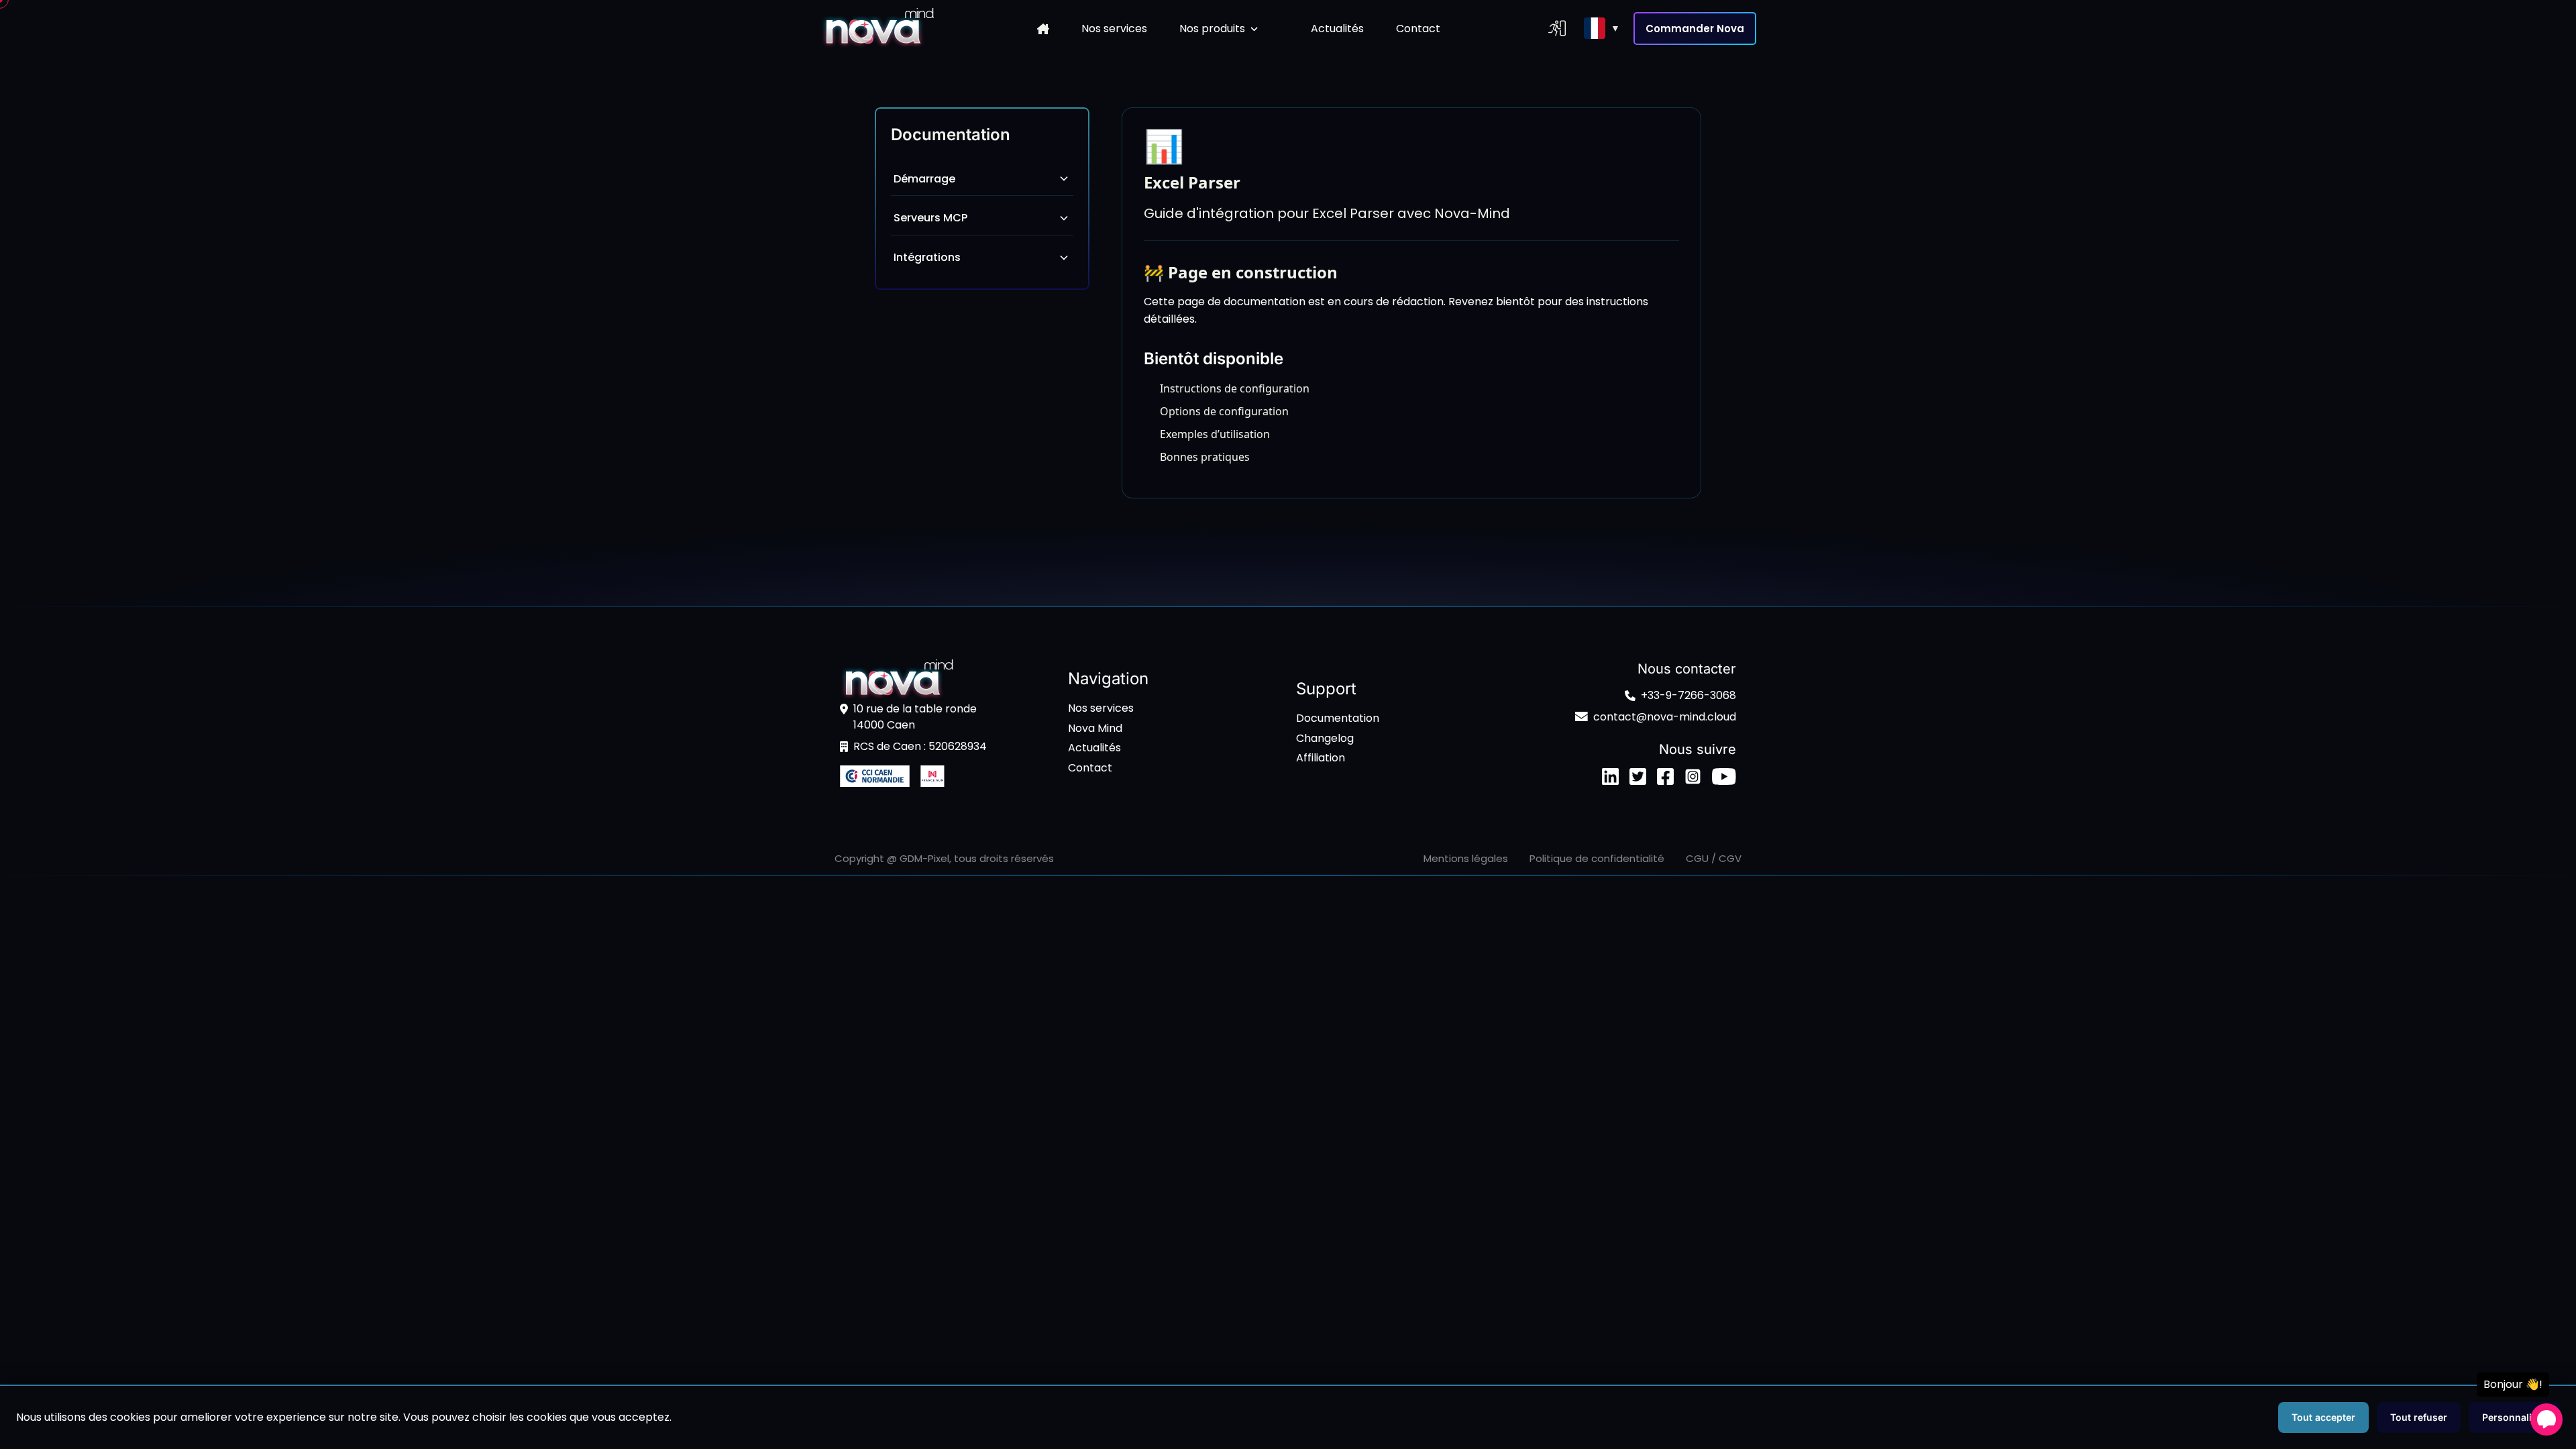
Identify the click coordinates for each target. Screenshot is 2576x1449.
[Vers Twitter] (1638, 776)
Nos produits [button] (1212, 29)
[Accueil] (1043, 29)
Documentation (1338, 718)
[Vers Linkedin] (1610, 776)
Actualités (1337, 29)
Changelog (1325, 738)
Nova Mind (1095, 728)
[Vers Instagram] (1693, 776)
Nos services (1114, 29)
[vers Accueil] (877, 29)
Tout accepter (2323, 1417)
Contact (1418, 29)
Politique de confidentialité (1597, 858)
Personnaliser (2514, 1417)
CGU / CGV (1714, 858)
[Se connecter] (1557, 28)
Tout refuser (2419, 1417)
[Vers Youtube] (1724, 776)
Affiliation (1321, 758)
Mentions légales (1466, 858)
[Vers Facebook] (1665, 776)
